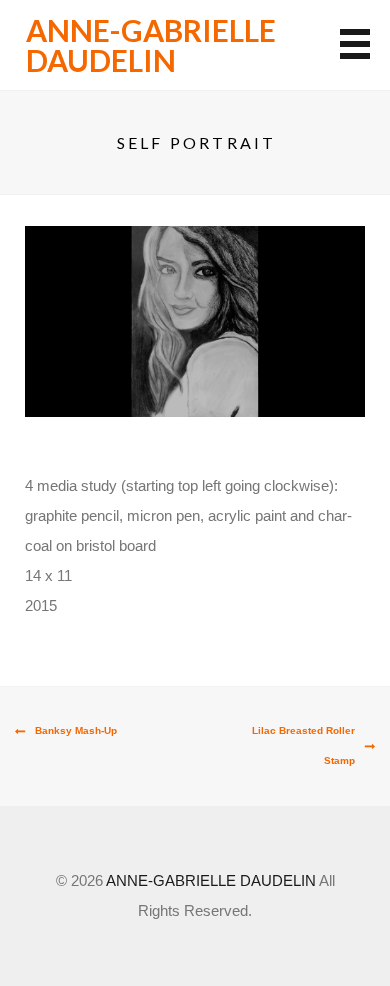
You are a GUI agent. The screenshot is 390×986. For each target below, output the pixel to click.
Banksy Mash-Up (76, 730)
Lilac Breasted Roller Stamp (303, 745)
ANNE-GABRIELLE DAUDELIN (151, 45)
